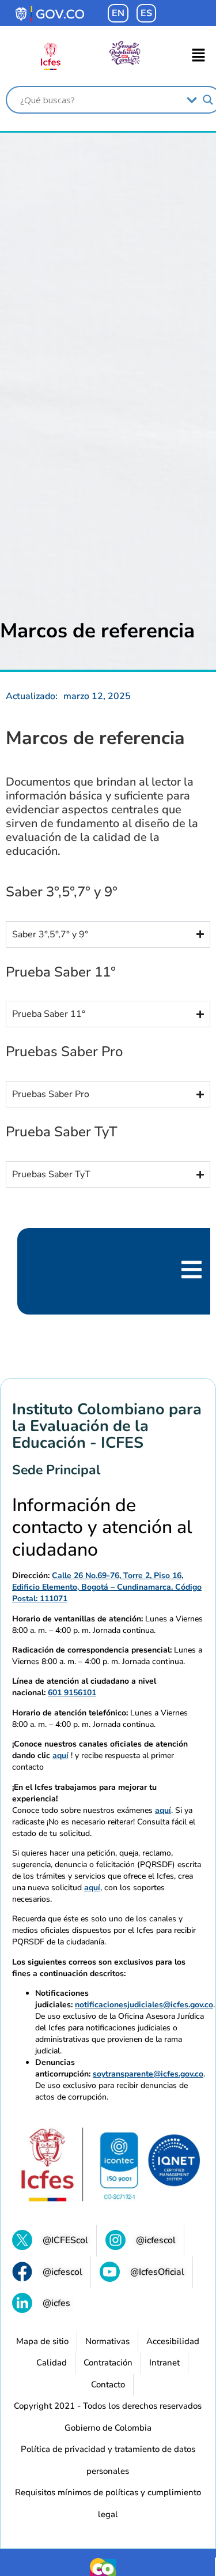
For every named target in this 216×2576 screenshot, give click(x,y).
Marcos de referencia (97, 631)
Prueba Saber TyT (62, 1132)
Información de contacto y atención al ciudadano (102, 1528)
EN (118, 13)
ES (146, 13)
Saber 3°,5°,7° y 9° (62, 892)
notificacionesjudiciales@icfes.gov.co (144, 2005)
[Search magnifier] (208, 100)
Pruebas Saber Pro (64, 1052)
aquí (60, 1755)
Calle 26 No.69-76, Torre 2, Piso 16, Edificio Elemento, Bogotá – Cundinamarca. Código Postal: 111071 (107, 1587)
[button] (199, 56)
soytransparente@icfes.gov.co (148, 2074)
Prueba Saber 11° (61, 972)
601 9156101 (72, 1693)
